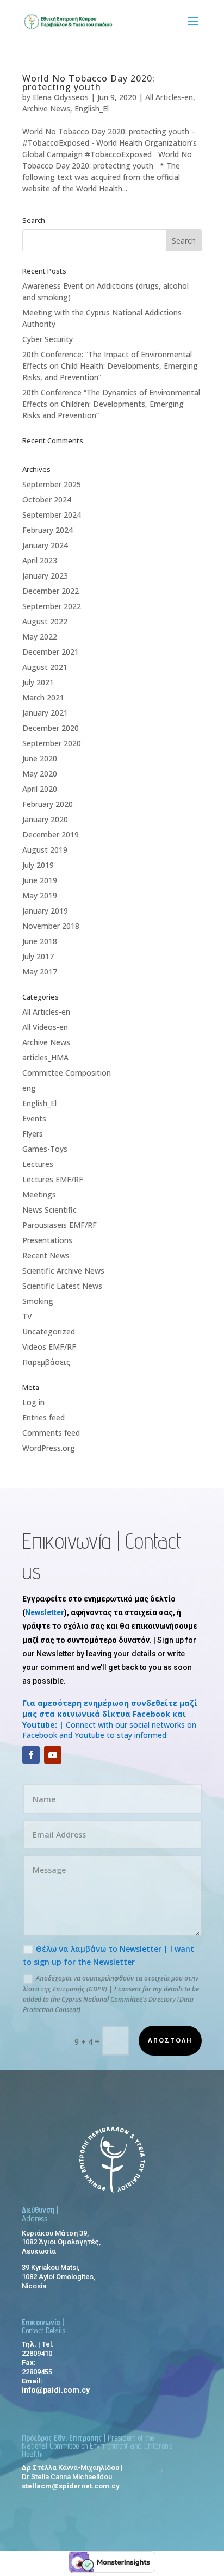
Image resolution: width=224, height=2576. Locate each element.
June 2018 (40, 941)
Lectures (38, 1164)
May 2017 (40, 972)
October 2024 (47, 499)
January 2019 (45, 911)
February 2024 (48, 530)
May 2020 (40, 774)
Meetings (39, 1194)
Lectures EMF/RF (53, 1179)
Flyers (33, 1134)
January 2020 (45, 819)
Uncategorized (49, 1332)
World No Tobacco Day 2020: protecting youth (89, 83)
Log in (33, 1402)
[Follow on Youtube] (53, 1755)
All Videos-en (45, 1027)
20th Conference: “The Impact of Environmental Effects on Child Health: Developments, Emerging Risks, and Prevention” (110, 366)
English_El (92, 108)
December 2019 (51, 834)
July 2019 (38, 865)
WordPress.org (49, 1448)
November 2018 (51, 926)
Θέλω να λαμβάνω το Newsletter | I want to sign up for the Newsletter (108, 1955)
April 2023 (40, 560)
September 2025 (52, 484)
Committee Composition (67, 1073)
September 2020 (52, 743)
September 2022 (52, 606)
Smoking (38, 1301)
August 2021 (45, 667)
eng (29, 1088)
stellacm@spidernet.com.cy (71, 2486)
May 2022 (40, 637)
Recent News (46, 1255)
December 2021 (51, 652)
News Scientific (49, 1210)
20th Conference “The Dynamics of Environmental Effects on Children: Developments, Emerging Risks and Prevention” (111, 404)
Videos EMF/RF (49, 1347)
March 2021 (43, 697)
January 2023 (45, 576)
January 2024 (45, 545)
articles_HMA (45, 1057)
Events (34, 1118)
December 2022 (51, 591)
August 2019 (45, 850)
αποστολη (170, 2040)
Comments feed (51, 1433)
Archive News (46, 108)
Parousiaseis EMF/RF (60, 1225)
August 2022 (45, 621)
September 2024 (52, 515)
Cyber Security (48, 339)
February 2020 (48, 804)
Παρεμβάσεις (46, 1362)
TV (27, 1316)
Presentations (47, 1240)
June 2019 (40, 880)
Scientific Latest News (62, 1286)
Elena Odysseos (61, 97)
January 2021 (45, 713)
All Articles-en (169, 97)
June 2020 (40, 758)
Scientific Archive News (63, 1271)
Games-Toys (45, 1149)
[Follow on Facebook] (31, 1755)
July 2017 (38, 956)
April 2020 (40, 789)
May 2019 (40, 895)
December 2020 (51, 728)
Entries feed (43, 1417)
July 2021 (38, 682)
